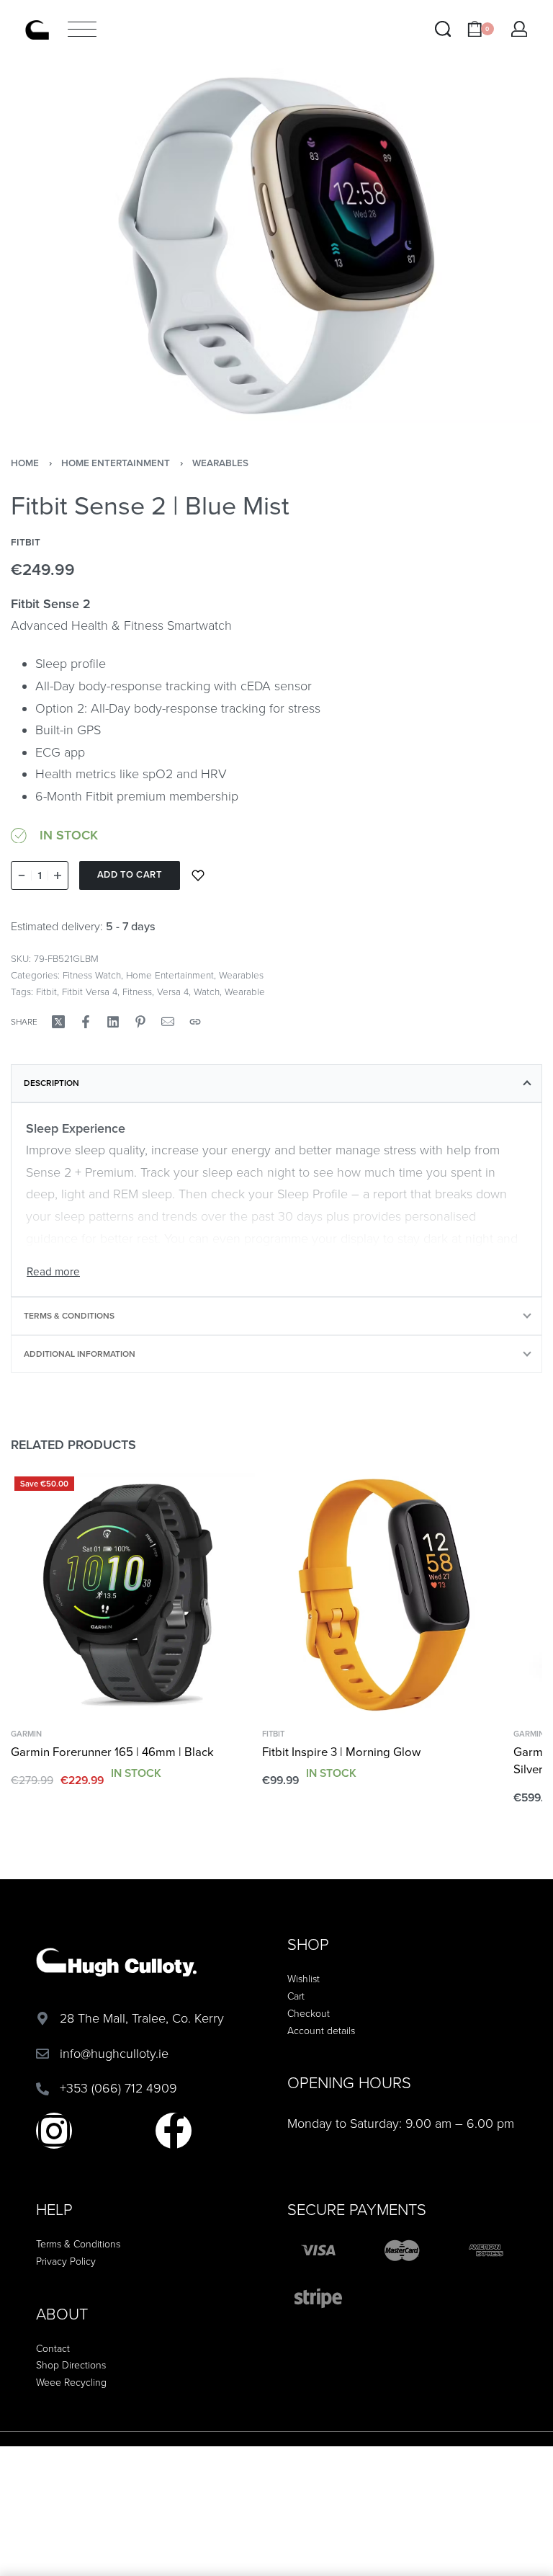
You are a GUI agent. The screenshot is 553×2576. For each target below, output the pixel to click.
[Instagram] (54, 2131)
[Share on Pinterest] (140, 1022)
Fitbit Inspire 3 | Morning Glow (341, 1752)
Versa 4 (173, 992)
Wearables (220, 463)
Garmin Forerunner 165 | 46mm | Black (112, 1752)
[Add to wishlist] (198, 875)
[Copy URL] (195, 1022)
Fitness (137, 992)
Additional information (80, 1354)
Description (51, 1083)
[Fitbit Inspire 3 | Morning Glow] (384, 1595)
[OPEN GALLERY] (276, 246)
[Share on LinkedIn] (113, 1022)
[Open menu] (82, 29)
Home (25, 463)
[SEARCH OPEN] (443, 29)
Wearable (245, 992)
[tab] (276, 1083)
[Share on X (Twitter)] (58, 1022)
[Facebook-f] (174, 2131)
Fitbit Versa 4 (90, 992)
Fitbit (46, 992)
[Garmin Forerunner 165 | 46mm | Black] (133, 1595)
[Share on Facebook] (86, 1022)
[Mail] (168, 1022)
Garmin (26, 1734)
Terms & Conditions (69, 1316)
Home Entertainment (116, 463)
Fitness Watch (92, 976)
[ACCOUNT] (520, 29)
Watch (207, 992)
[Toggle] (53, 1272)
